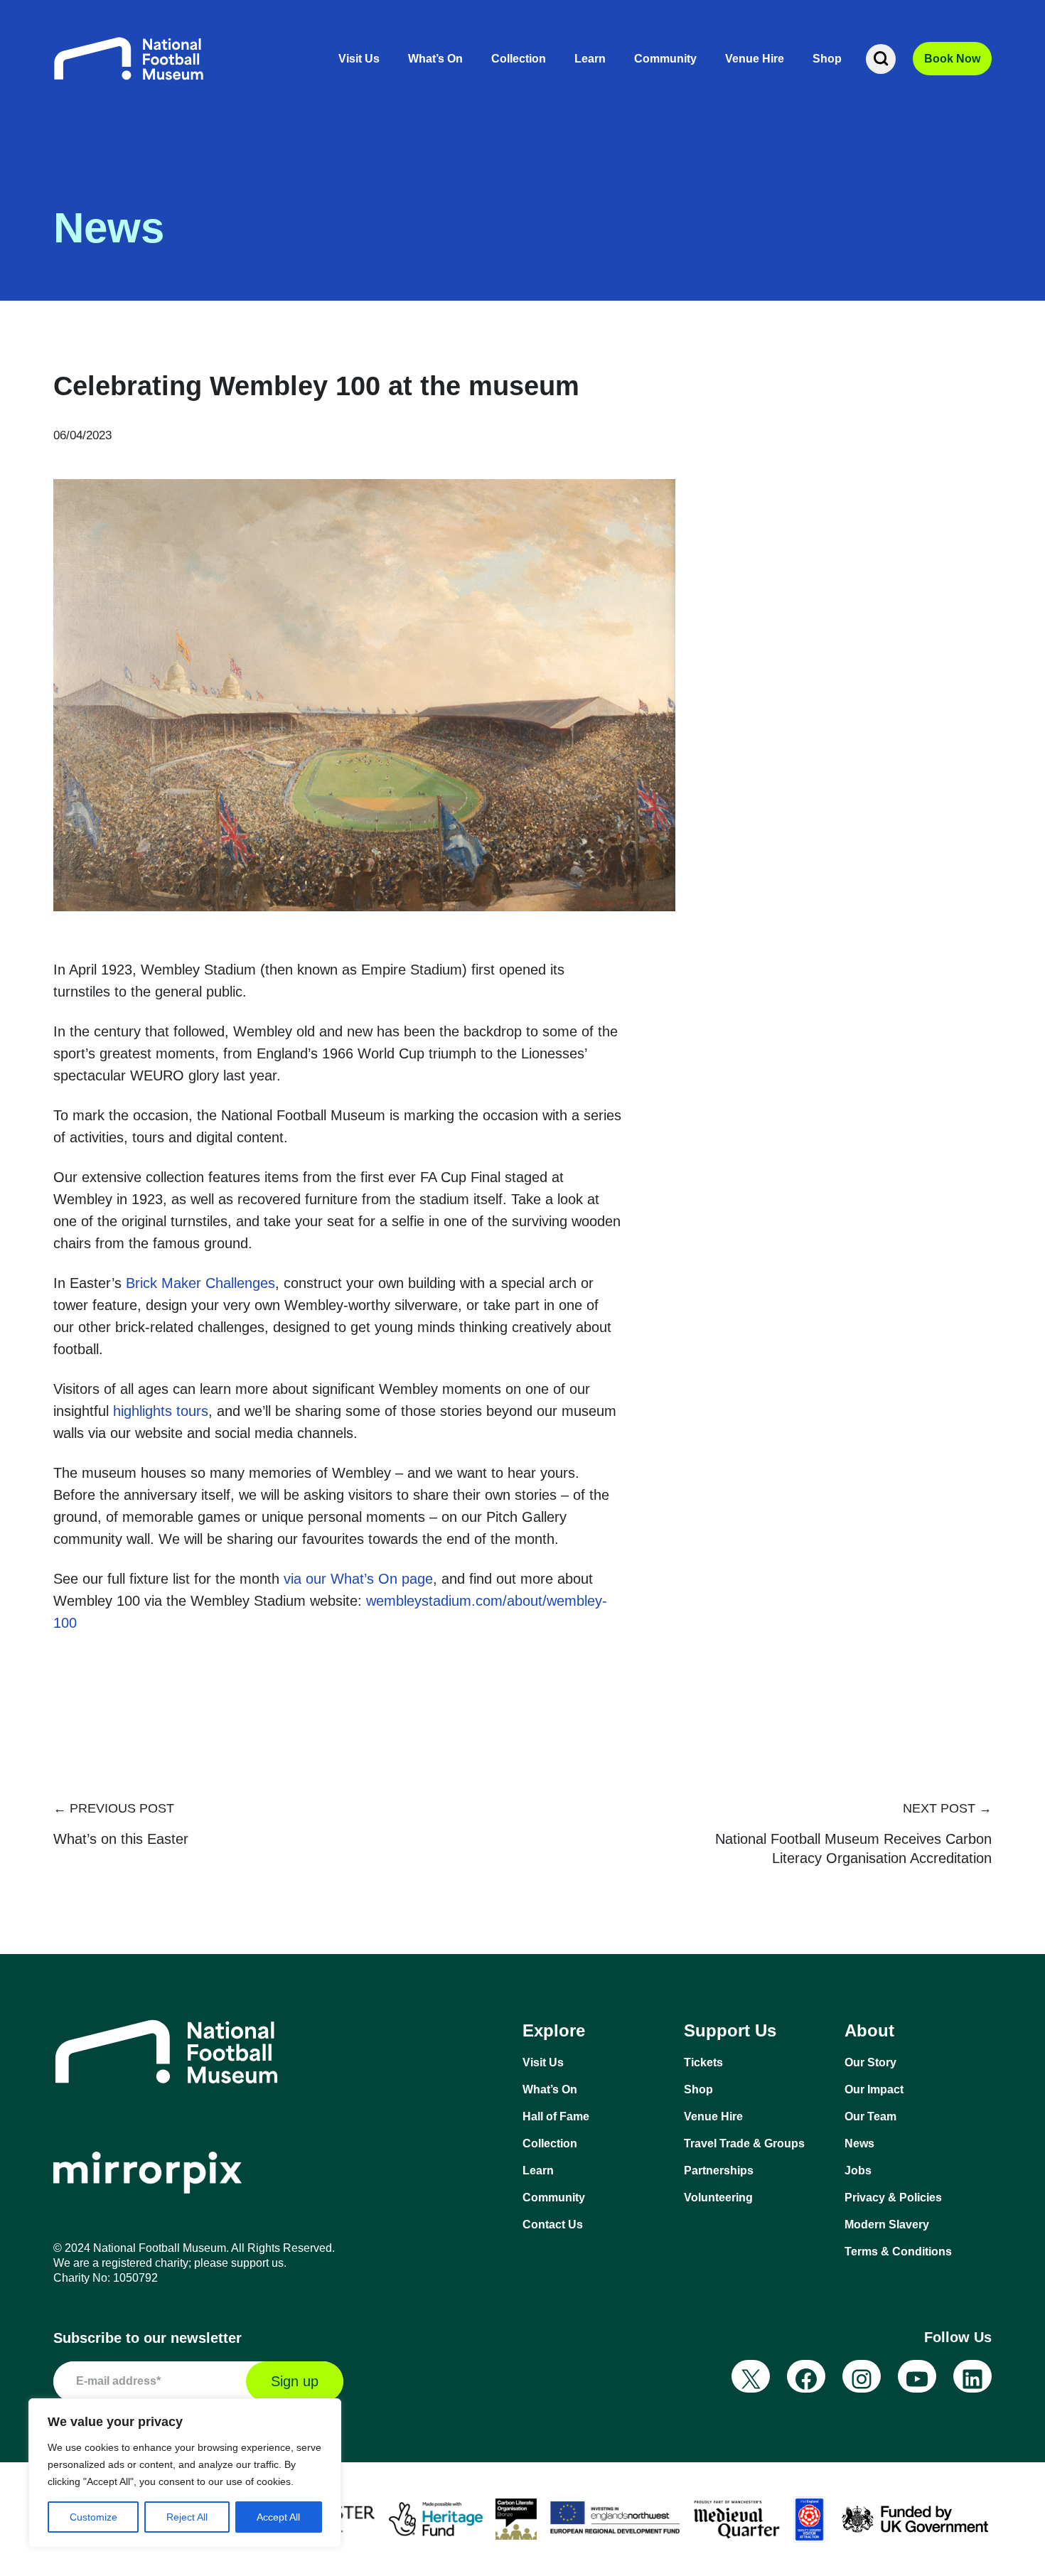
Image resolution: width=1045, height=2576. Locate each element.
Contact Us (553, 2225)
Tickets (703, 2062)
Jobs (858, 2170)
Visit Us (359, 59)
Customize (93, 2517)
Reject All (187, 2517)
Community (665, 59)
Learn (590, 59)
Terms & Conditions (898, 2252)
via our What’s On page (358, 1579)
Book (952, 59)
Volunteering (718, 2197)
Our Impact (874, 2089)
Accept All (278, 2517)
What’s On (435, 59)
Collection (519, 59)
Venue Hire (755, 59)
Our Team (870, 2116)
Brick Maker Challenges (200, 1283)
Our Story (870, 2062)
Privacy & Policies (893, 2197)
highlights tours (161, 1411)
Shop (827, 59)
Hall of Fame (556, 2116)
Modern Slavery (887, 2225)
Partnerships (719, 2170)
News (859, 2143)
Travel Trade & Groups (744, 2143)
